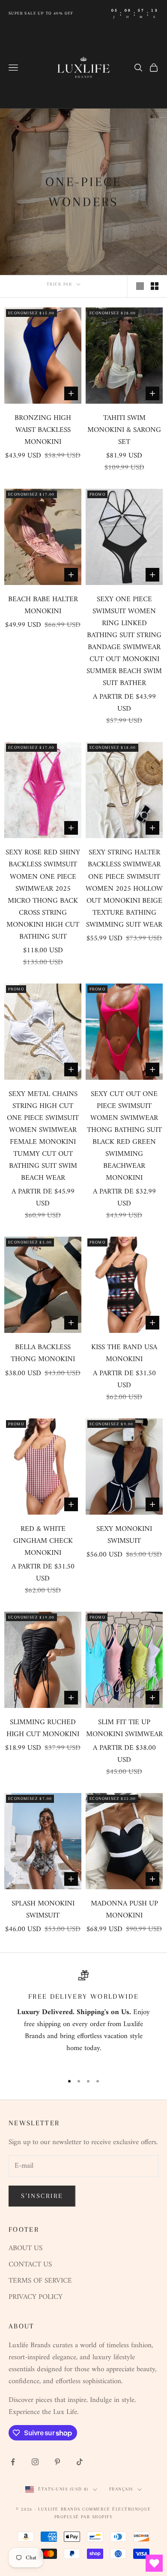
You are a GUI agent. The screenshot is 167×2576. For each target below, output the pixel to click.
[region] (83, 2018)
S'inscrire (42, 2196)
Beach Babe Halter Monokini (43, 606)
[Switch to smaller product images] (155, 286)
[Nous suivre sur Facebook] (13, 2462)
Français (121, 2489)
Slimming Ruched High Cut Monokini (43, 1728)
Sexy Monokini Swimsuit (124, 1535)
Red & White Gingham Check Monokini (43, 1541)
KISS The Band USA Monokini (124, 1353)
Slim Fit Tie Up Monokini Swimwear (124, 1728)
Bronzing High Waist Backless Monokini (43, 430)
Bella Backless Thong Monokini (43, 1353)
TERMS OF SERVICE (40, 2281)
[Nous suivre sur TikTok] (80, 2462)
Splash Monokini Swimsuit (43, 1910)
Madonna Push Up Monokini (124, 1910)
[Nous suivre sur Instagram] (35, 2462)
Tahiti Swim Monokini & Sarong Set (124, 430)
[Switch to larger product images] (140, 286)
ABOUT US (25, 2248)
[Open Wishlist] (154, 2563)
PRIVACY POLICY (36, 2297)
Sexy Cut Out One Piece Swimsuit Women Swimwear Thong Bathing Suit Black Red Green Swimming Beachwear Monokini (124, 1136)
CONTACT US (30, 2265)
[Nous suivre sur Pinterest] (57, 2462)
